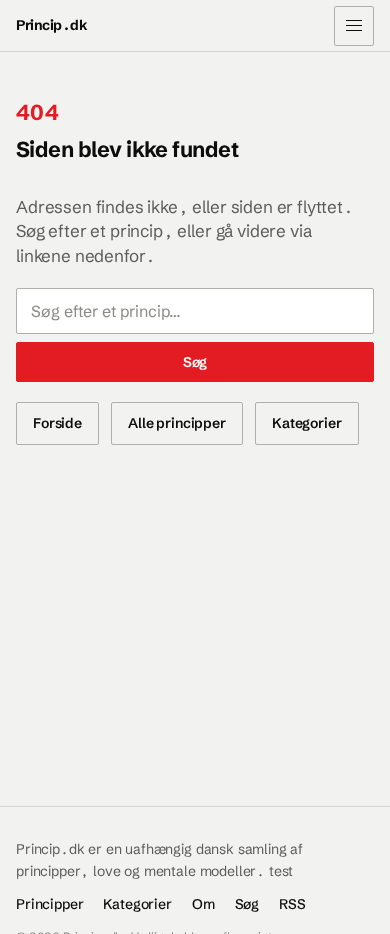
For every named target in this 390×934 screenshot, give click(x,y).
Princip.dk (51, 25)
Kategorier (307, 423)
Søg (195, 362)
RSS (292, 904)
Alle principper (177, 423)
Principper (49, 904)
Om (203, 904)
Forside (57, 423)
